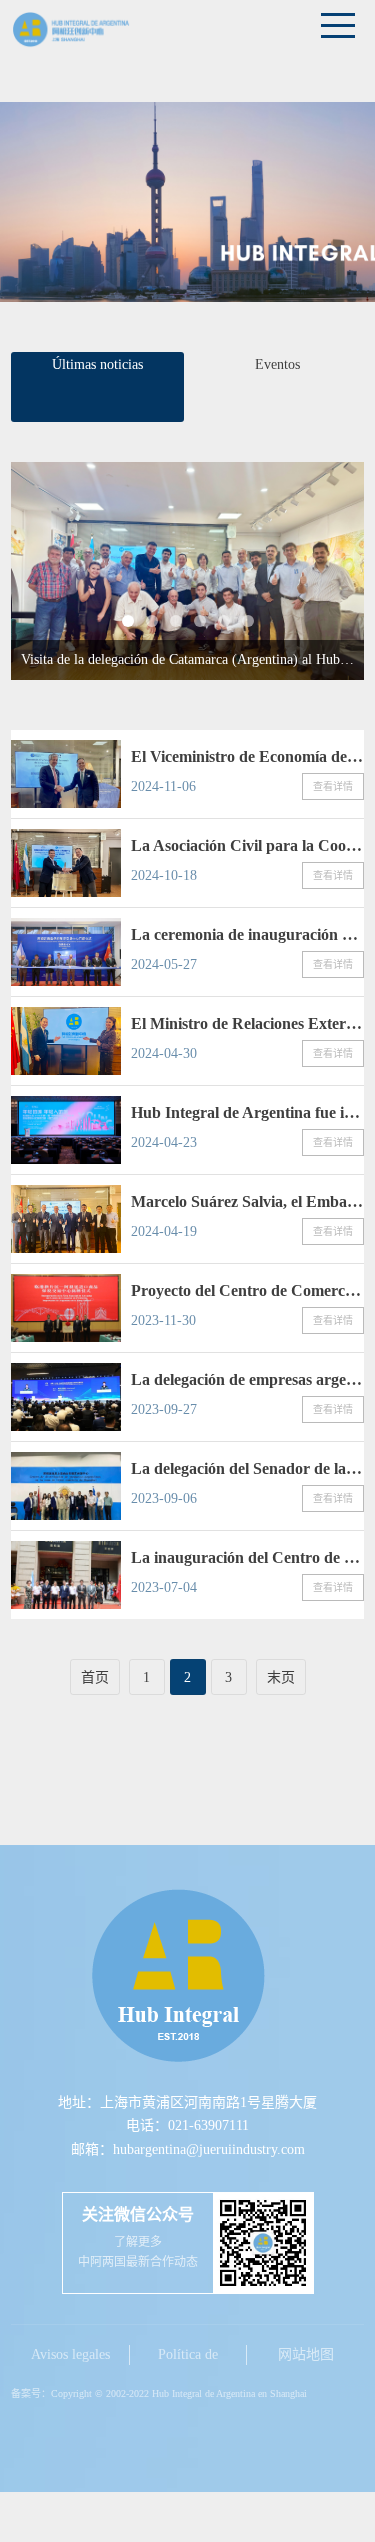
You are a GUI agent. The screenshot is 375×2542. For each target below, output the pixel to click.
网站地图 (306, 2354)
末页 (281, 1677)
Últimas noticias (97, 364)
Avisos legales (70, 2354)
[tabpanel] (187, 571)
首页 (95, 1677)
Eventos (277, 364)
